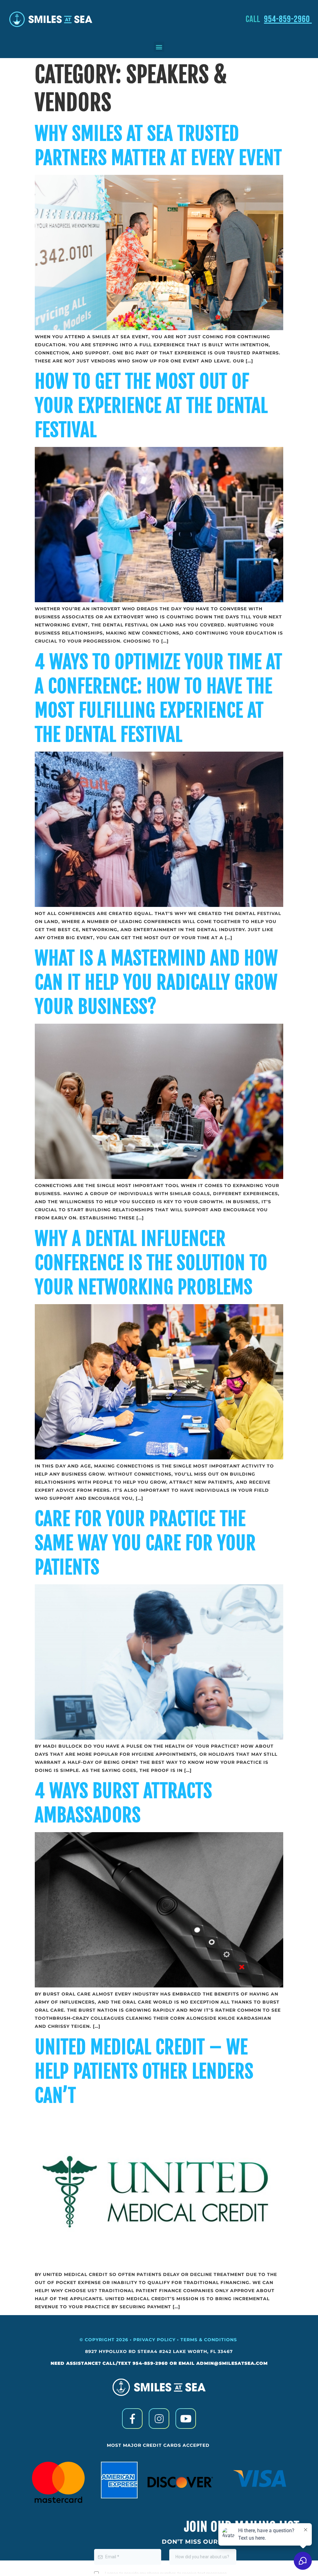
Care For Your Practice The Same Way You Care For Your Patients (145, 1543)
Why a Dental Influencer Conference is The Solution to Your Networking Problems (151, 1263)
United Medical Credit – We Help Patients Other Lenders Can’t (144, 2071)
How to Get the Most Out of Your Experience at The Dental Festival (151, 406)
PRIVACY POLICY (154, 2340)
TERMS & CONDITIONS (209, 2340)
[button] (159, 47)
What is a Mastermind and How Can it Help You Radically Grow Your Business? (156, 982)
